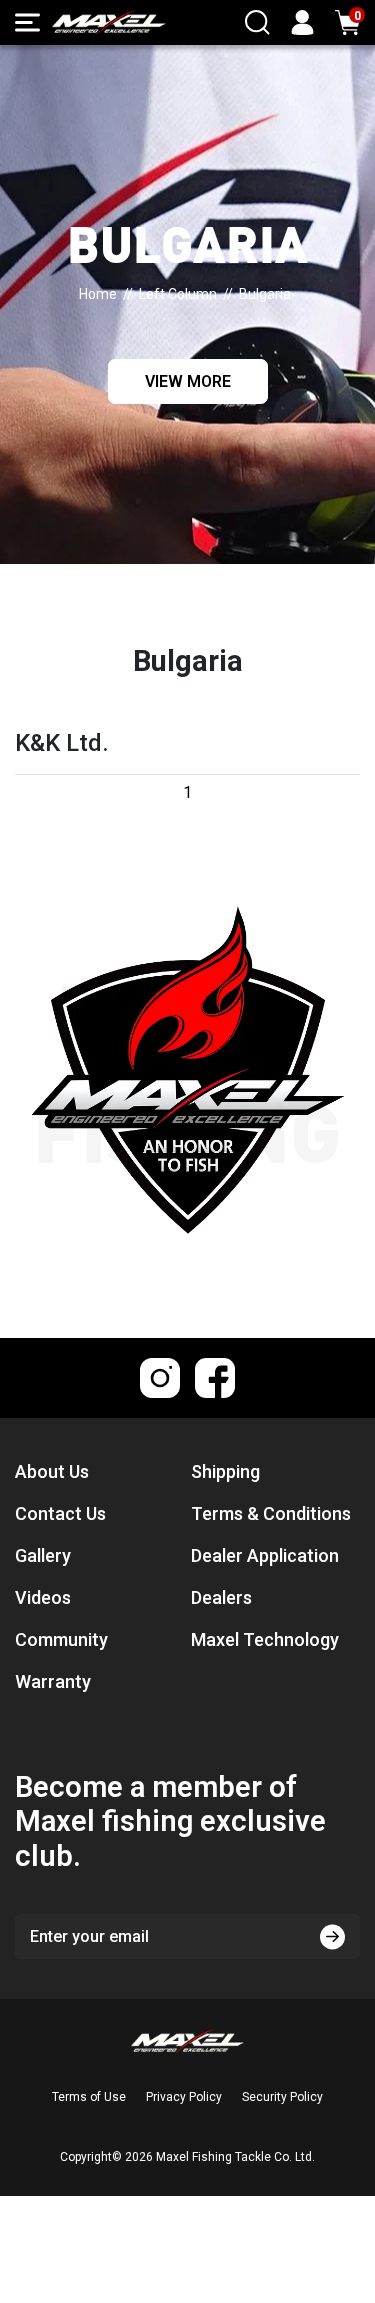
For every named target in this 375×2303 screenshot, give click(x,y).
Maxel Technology (265, 1639)
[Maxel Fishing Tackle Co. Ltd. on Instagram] (160, 1378)
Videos (43, 1597)
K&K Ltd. (62, 743)
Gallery (43, 1555)
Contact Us (60, 1513)
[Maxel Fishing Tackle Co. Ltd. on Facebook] (215, 1378)
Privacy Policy (184, 2097)
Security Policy (282, 2097)
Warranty (53, 1681)
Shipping (225, 1471)
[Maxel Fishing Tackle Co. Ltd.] (109, 22)
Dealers (221, 1597)
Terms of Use (89, 2097)
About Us (52, 1471)
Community (61, 1639)
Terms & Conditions (271, 1513)
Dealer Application (265, 1555)
